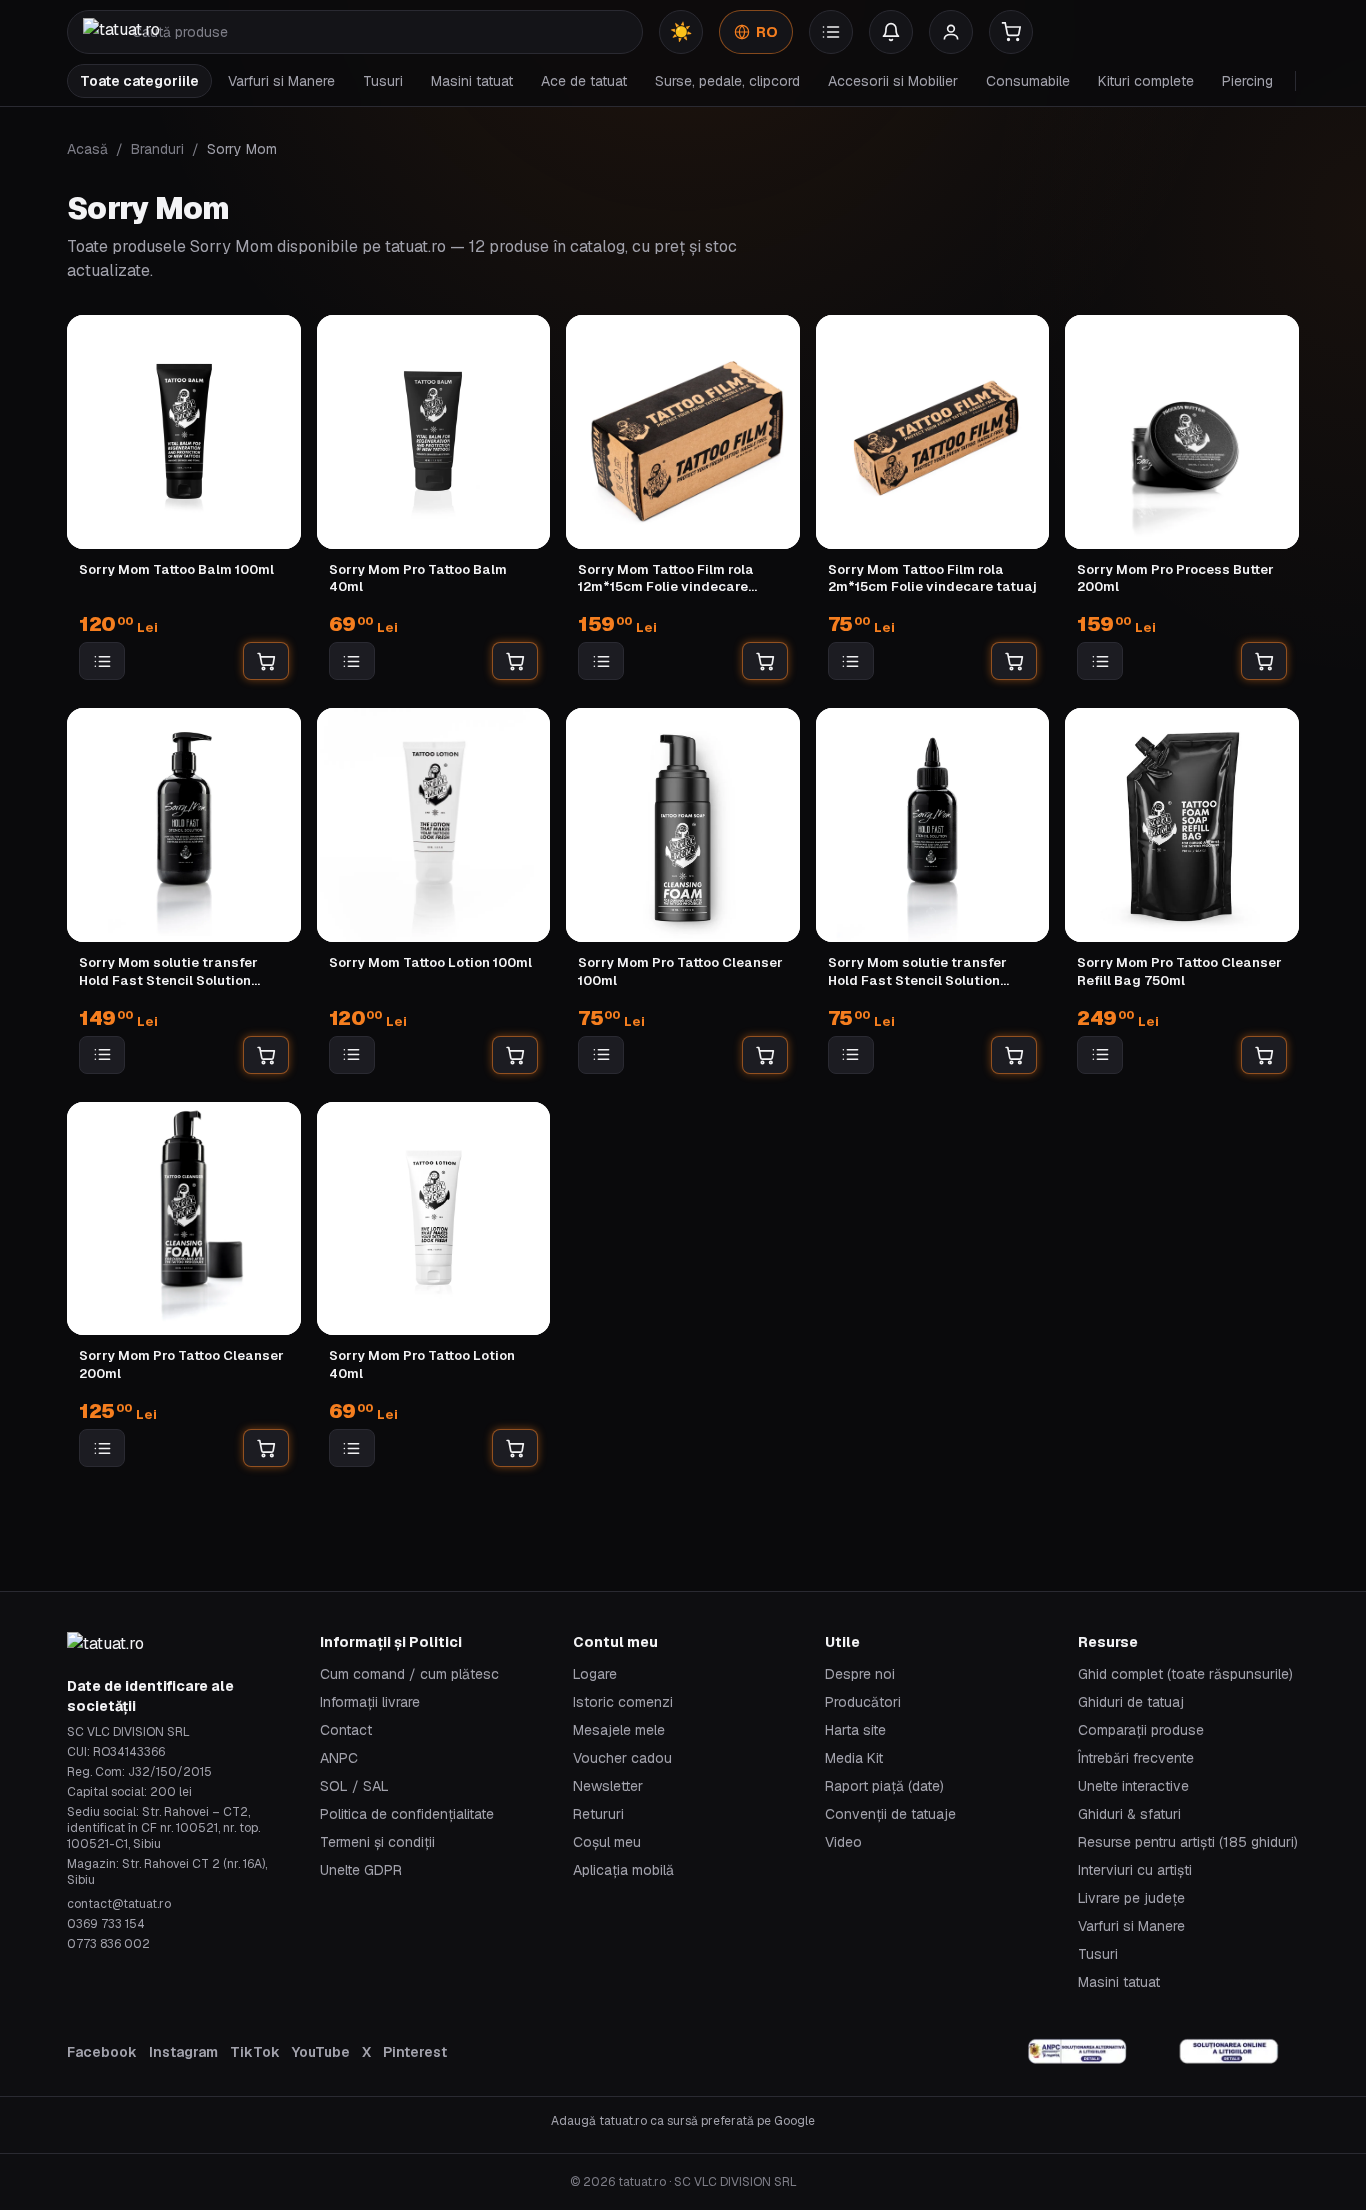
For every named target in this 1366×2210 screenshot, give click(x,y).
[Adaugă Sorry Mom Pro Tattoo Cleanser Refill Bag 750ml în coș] (1264, 1055)
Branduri (157, 149)
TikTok (255, 2052)
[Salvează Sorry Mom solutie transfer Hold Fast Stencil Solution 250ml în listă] (102, 1055)
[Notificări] (891, 32)
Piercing (1247, 81)
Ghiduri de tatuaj (1131, 1702)
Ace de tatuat (584, 81)
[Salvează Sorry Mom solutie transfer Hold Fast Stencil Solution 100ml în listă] (851, 1055)
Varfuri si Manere (281, 81)
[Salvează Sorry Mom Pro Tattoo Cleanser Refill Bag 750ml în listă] (1100, 1055)
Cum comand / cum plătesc (409, 1674)
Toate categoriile (139, 81)
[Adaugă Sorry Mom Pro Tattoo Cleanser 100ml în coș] (765, 1055)
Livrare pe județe (1131, 1898)
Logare (595, 1674)
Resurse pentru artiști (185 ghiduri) (1188, 1842)
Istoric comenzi (623, 1702)
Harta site (855, 1730)
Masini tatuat (472, 81)
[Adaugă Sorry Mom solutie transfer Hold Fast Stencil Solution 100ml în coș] (1014, 1055)
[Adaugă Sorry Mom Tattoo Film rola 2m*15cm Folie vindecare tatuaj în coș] (1014, 661)
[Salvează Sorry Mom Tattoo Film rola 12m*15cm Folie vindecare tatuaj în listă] (601, 661)
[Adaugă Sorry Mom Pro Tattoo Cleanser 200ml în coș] (266, 1448)
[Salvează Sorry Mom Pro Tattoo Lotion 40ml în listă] (352, 1448)
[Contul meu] (951, 32)
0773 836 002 (108, 1944)
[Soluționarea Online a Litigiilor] (1229, 2052)
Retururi (598, 1814)
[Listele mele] (831, 32)
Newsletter (608, 1786)
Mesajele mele (619, 1730)
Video (843, 1842)
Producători (863, 1702)
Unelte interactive (1133, 1786)
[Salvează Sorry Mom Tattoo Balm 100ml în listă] (102, 661)
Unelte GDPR (361, 1870)
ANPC (339, 1758)
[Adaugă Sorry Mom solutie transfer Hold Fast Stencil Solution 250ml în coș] (266, 1055)
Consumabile (1028, 81)
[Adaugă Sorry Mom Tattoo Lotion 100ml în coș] (515, 1055)
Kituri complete (1146, 81)
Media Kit (854, 1758)
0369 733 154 (106, 1924)
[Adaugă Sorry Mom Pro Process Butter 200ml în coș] (1264, 661)
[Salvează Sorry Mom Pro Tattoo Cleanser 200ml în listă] (102, 1448)
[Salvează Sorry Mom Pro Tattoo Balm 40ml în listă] (352, 661)
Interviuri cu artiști (1135, 1870)
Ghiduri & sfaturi (1129, 1814)
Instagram (183, 2052)
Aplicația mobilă (623, 1870)
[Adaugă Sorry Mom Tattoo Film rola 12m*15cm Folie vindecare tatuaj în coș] (765, 661)
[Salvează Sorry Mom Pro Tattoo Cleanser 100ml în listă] (601, 1055)
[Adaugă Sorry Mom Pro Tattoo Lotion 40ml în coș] (515, 1448)
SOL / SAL (354, 1786)
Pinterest (415, 2052)
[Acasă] (121, 32)
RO (767, 32)
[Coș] (1011, 32)
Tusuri (383, 81)
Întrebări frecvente (1136, 1758)
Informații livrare (370, 1702)
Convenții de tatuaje (890, 1814)
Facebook (102, 2052)
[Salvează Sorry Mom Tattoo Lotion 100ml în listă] (352, 1055)
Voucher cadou (622, 1758)
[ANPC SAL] (1078, 2052)
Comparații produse (1141, 1730)
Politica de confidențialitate (407, 1814)
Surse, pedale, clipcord (727, 81)
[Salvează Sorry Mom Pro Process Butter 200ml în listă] (1100, 661)
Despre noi (860, 1674)
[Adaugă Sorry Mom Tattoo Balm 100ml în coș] (266, 661)
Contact (346, 1730)
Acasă (87, 149)
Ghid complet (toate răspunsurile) (1185, 1674)
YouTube (321, 2052)
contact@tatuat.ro (119, 1904)
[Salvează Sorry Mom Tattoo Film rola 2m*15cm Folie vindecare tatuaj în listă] (851, 661)
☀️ (681, 31)
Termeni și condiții (377, 1842)
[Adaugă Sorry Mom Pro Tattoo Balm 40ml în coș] (515, 661)
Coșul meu (607, 1842)
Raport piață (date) (884, 1786)
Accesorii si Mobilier (893, 81)
